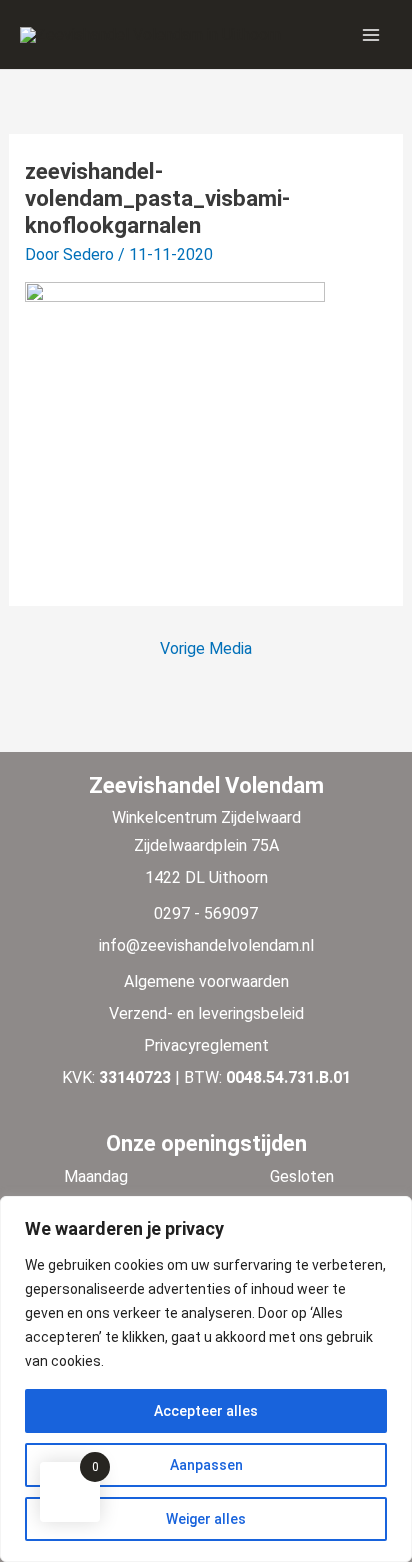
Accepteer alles (206, 1411)
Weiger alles (206, 1519)
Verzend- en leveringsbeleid (206, 1013)
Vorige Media (206, 648)
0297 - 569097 (206, 913)
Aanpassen (206, 1465)
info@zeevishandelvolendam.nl (206, 945)
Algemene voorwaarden (206, 981)
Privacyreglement (206, 1045)
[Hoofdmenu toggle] (371, 34)
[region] (206, 1379)
